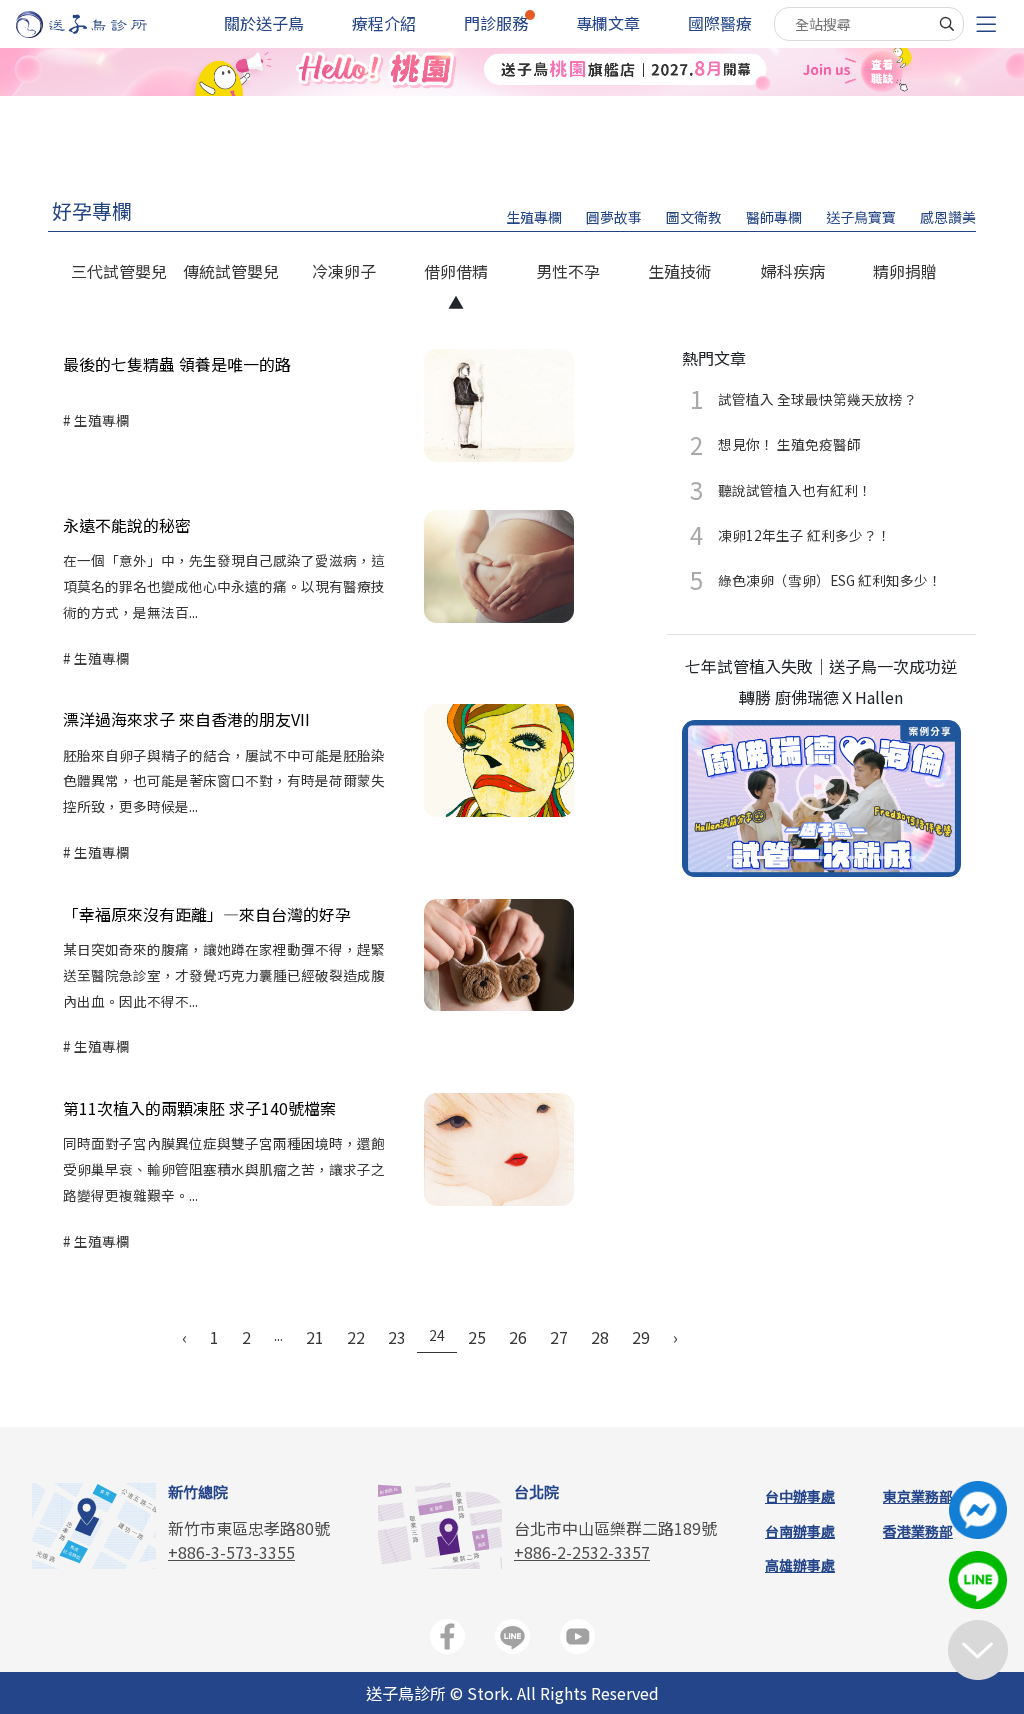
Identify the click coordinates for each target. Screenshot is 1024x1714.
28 (600, 1337)
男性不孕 (568, 271)
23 (397, 1337)
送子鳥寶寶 (861, 217)
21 (315, 1337)
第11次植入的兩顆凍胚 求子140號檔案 (199, 1108)
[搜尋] (947, 24)
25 (477, 1337)
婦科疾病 (793, 271)
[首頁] (100, 24)
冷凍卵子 (344, 271)
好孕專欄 (92, 210)
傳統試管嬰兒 (231, 271)
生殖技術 (680, 271)
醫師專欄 (774, 217)
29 (641, 1337)
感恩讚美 (948, 217)
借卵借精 (456, 271)
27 (559, 1337)
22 (356, 1337)
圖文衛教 (694, 217)
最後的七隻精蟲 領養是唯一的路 (177, 364)
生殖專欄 (534, 217)
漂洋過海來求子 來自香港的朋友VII (186, 719)
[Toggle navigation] (986, 24)
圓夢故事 (614, 217)
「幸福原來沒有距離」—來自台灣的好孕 (207, 914)
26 (518, 1337)
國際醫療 (720, 23)
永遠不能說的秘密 (127, 525)
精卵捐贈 (905, 271)
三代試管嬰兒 (119, 271)
